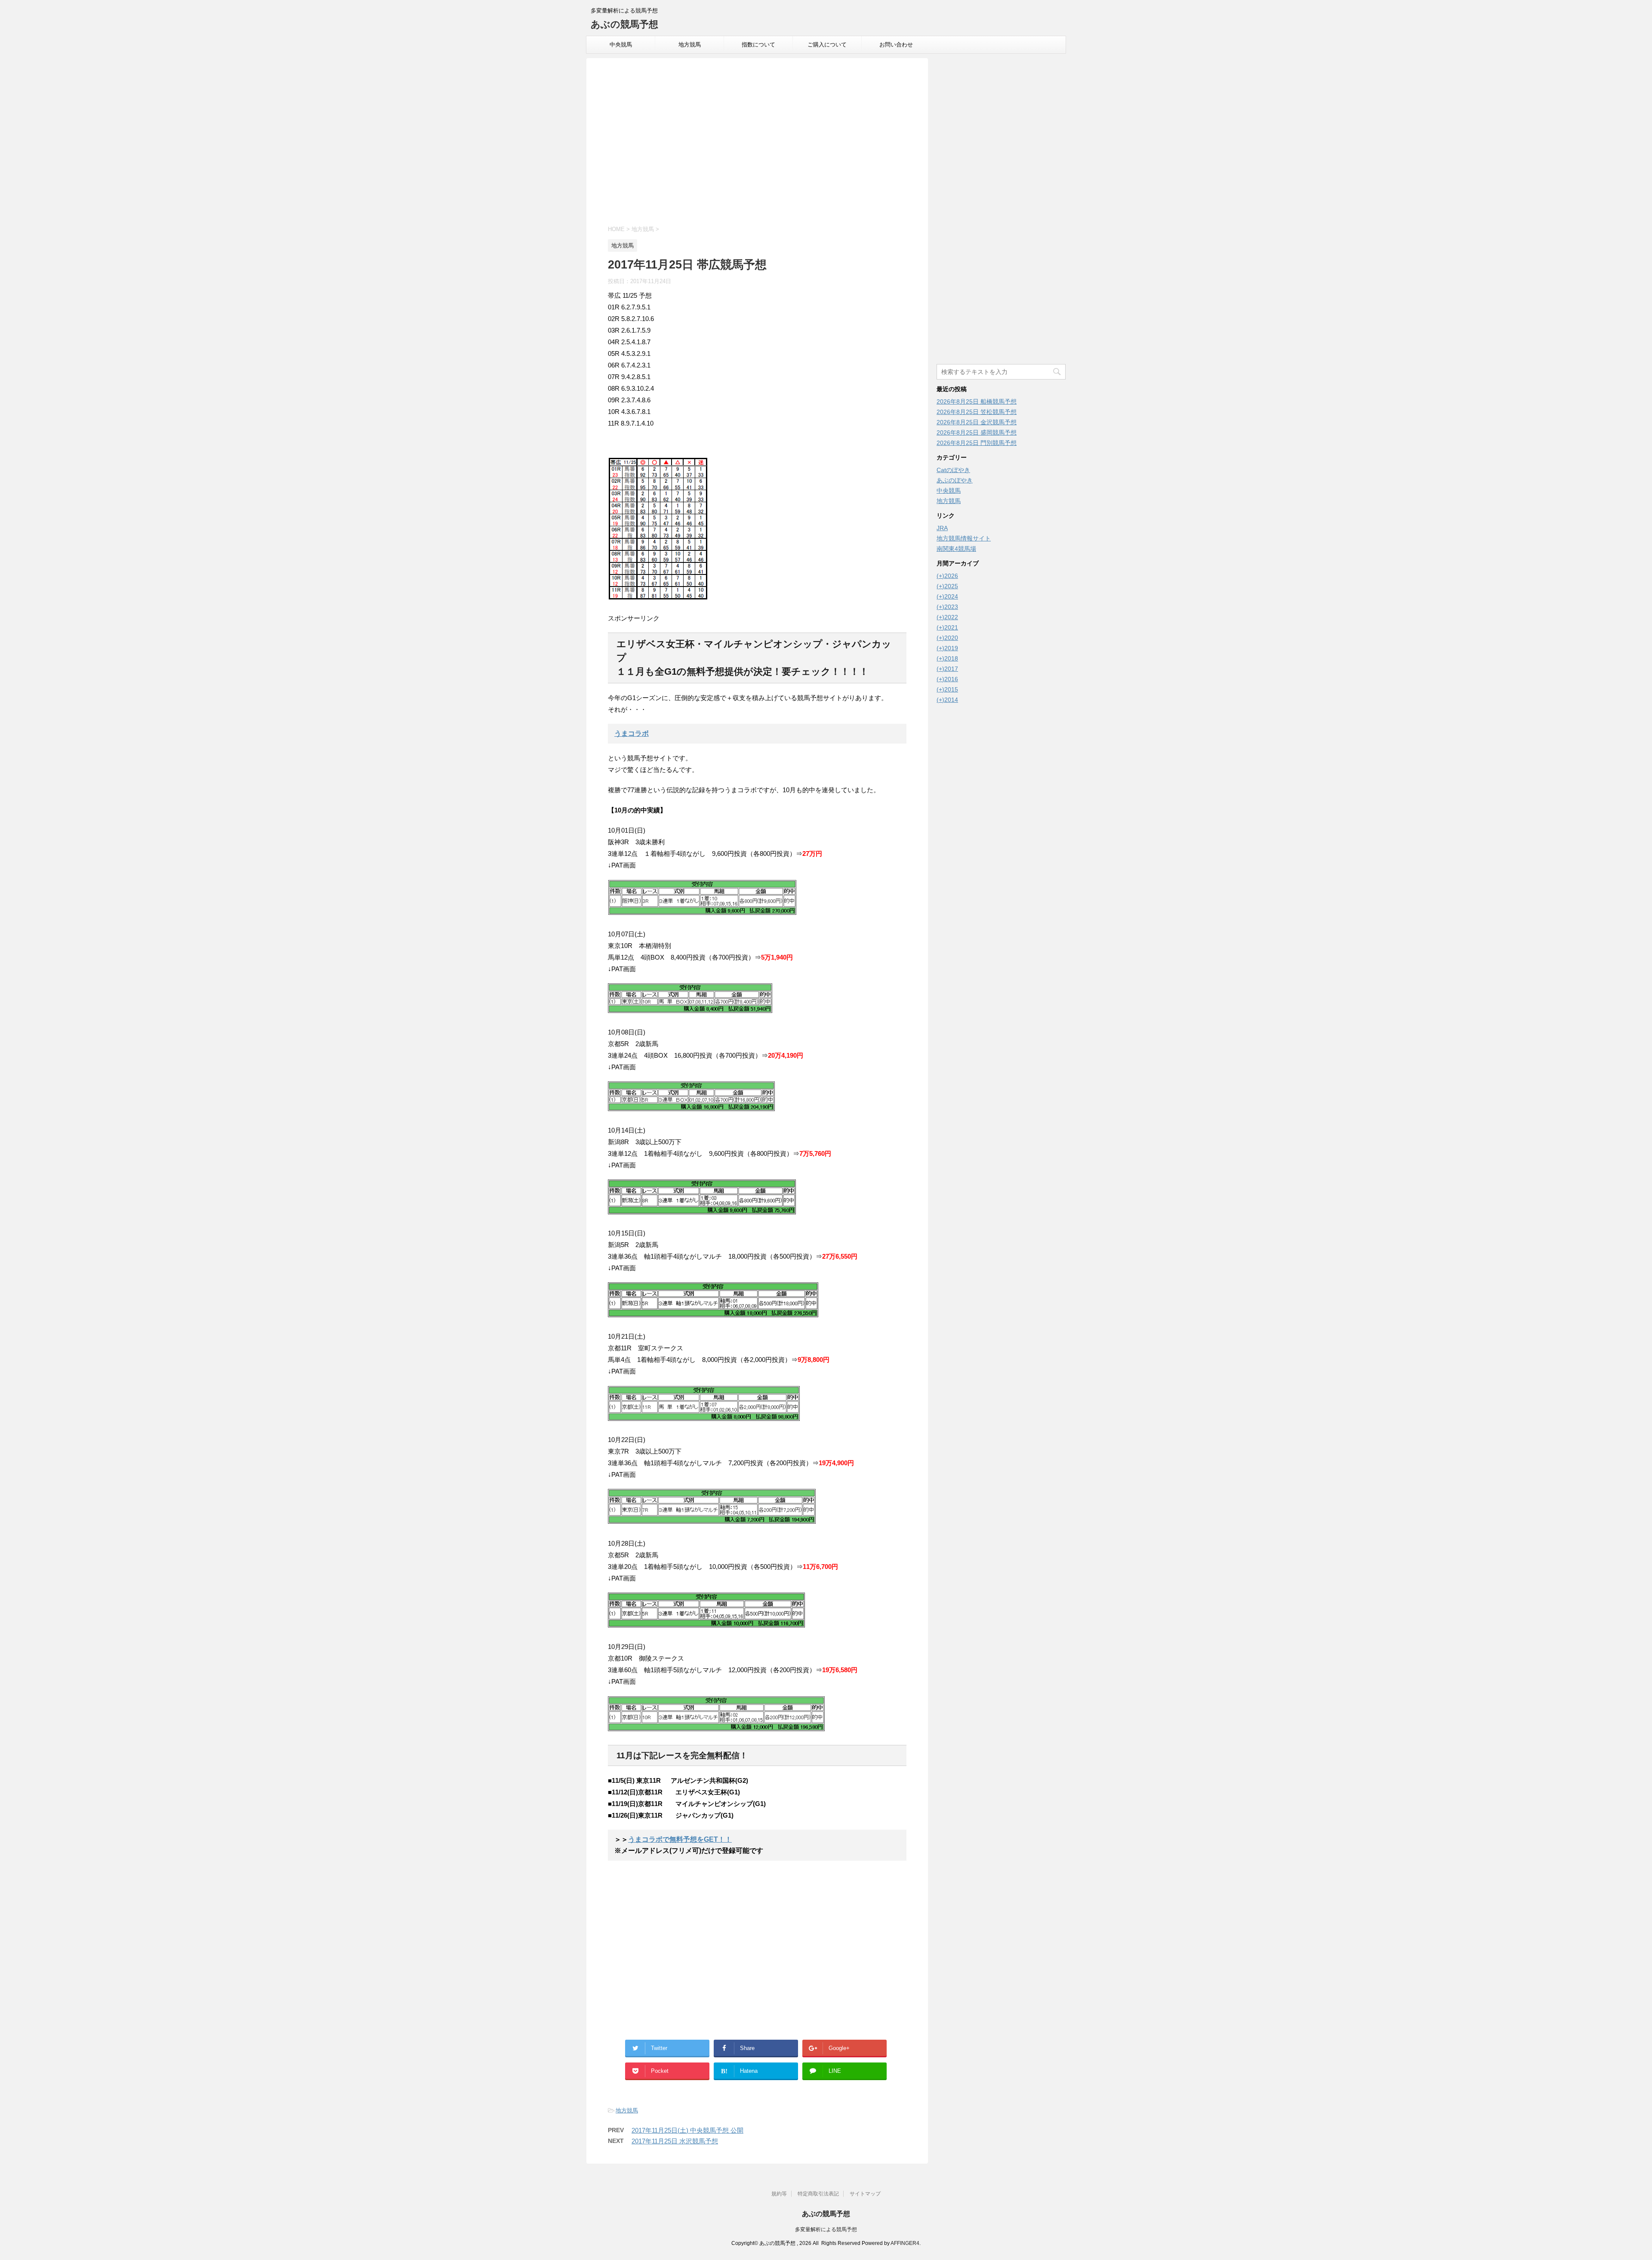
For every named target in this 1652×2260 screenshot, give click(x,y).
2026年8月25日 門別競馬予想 (977, 443)
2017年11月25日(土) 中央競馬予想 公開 (687, 2130)
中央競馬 (621, 45)
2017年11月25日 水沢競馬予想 (675, 2141)
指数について (758, 45)
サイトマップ (865, 2194)
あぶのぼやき (955, 480)
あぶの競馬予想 (624, 24)
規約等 (779, 2194)
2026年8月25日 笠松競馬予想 (977, 412)
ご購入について (827, 45)
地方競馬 (690, 45)
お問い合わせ (896, 45)
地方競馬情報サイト (964, 538)
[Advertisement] (757, 143)
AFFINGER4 (905, 2243)
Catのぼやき (953, 470)
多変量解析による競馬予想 (826, 2229)
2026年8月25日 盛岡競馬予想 (977, 432)
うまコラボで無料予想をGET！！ (680, 1839)
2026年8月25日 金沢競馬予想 (977, 422)
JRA (942, 528)
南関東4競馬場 (956, 549)
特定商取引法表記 (818, 2194)
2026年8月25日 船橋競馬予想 (977, 401)
